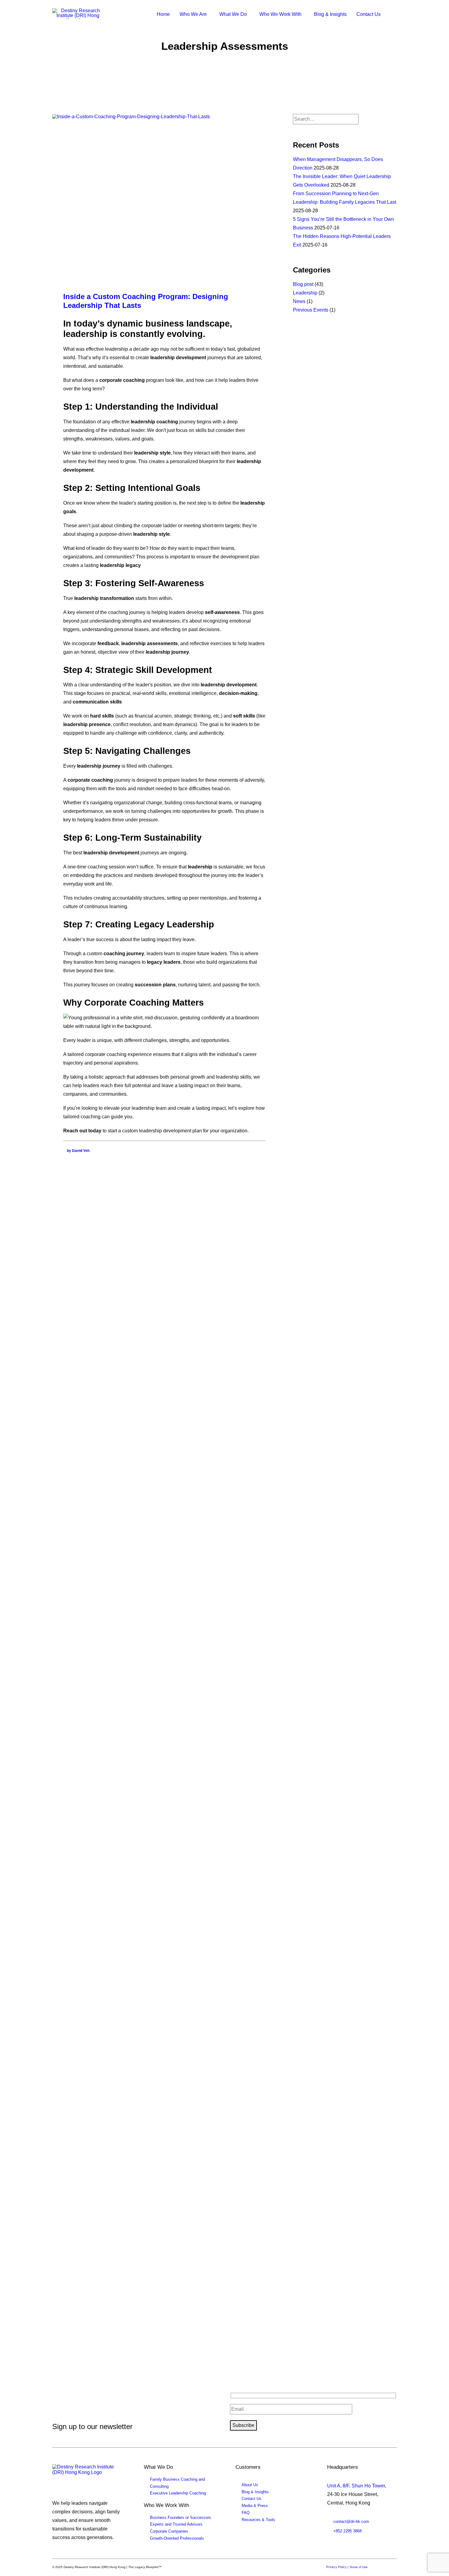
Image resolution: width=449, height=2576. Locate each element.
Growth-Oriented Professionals (177, 2538)
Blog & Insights (330, 14)
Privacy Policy (336, 2567)
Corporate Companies (169, 2531)
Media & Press (255, 2506)
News (299, 301)
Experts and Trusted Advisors (176, 2524)
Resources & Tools (258, 2520)
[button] (394, 14)
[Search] (326, 119)
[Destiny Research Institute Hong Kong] (78, 14)
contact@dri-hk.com (351, 2521)
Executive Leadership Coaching (178, 2493)
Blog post (303, 284)
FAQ (246, 2513)
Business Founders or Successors (181, 2518)
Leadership (305, 293)
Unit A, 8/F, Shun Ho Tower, (357, 2486)
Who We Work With (280, 14)
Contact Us (369, 14)
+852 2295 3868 (347, 2531)
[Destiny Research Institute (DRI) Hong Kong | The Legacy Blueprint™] (84, 2476)
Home (163, 14)
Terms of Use (359, 2567)
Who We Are (193, 14)
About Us (250, 2485)
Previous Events (311, 310)
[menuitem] (163, 14)
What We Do (233, 14)
